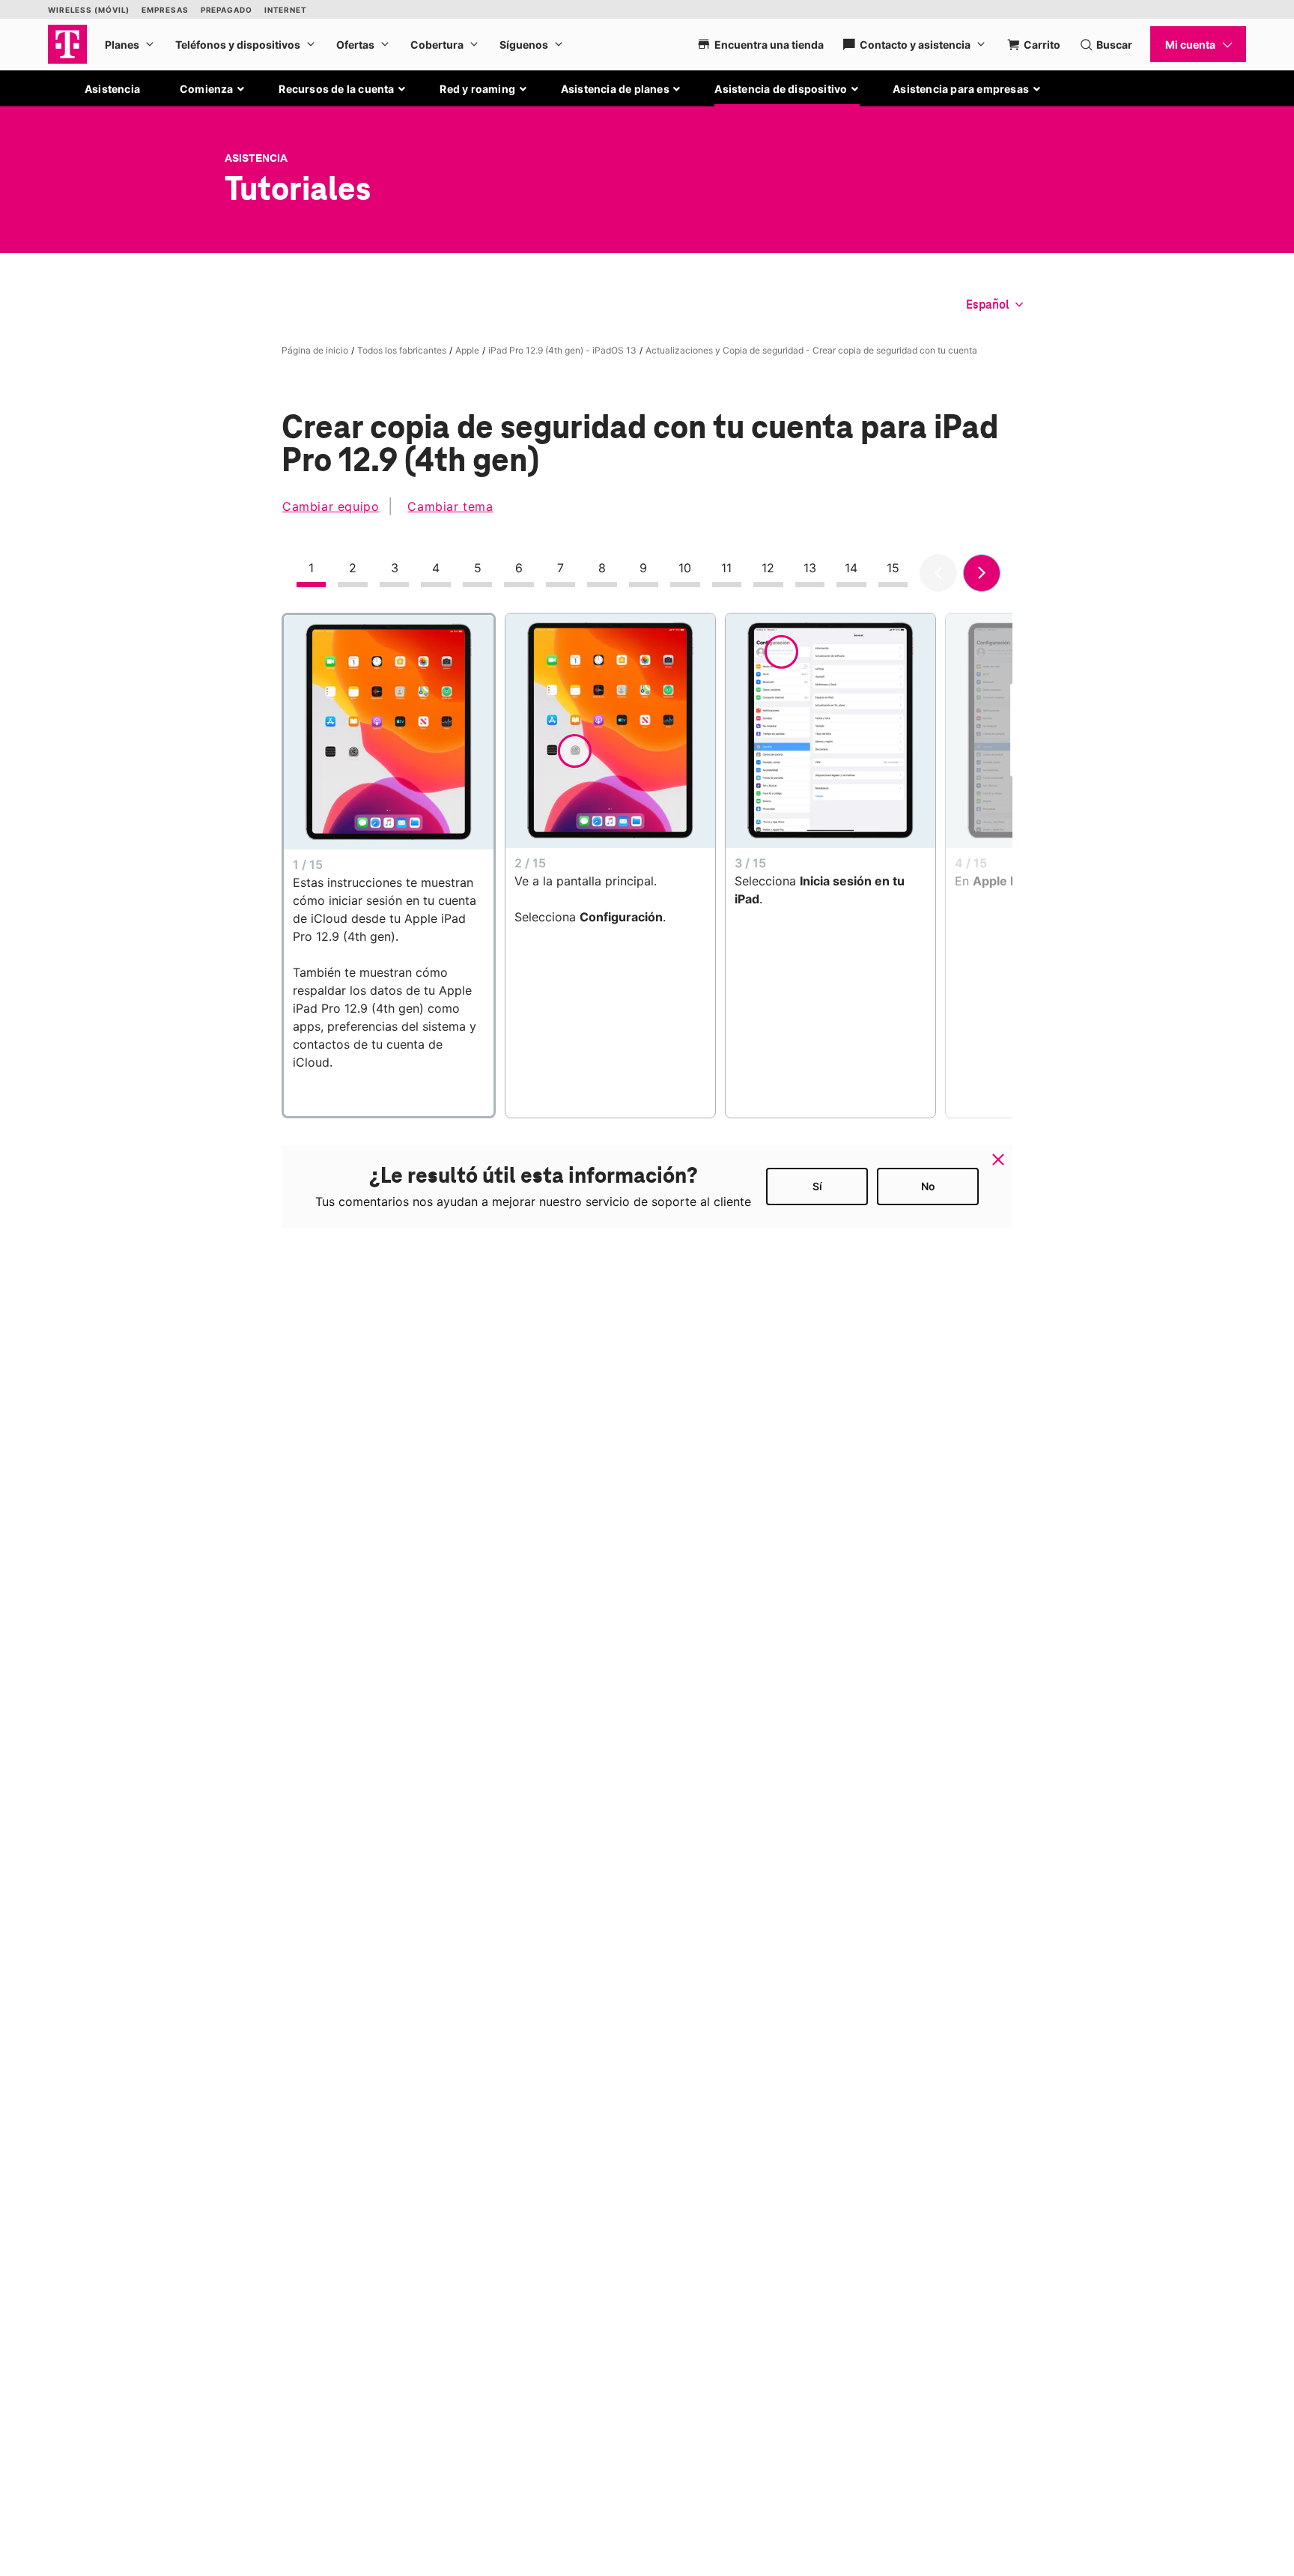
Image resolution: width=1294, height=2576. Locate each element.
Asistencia (112, 89)
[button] (213, 89)
